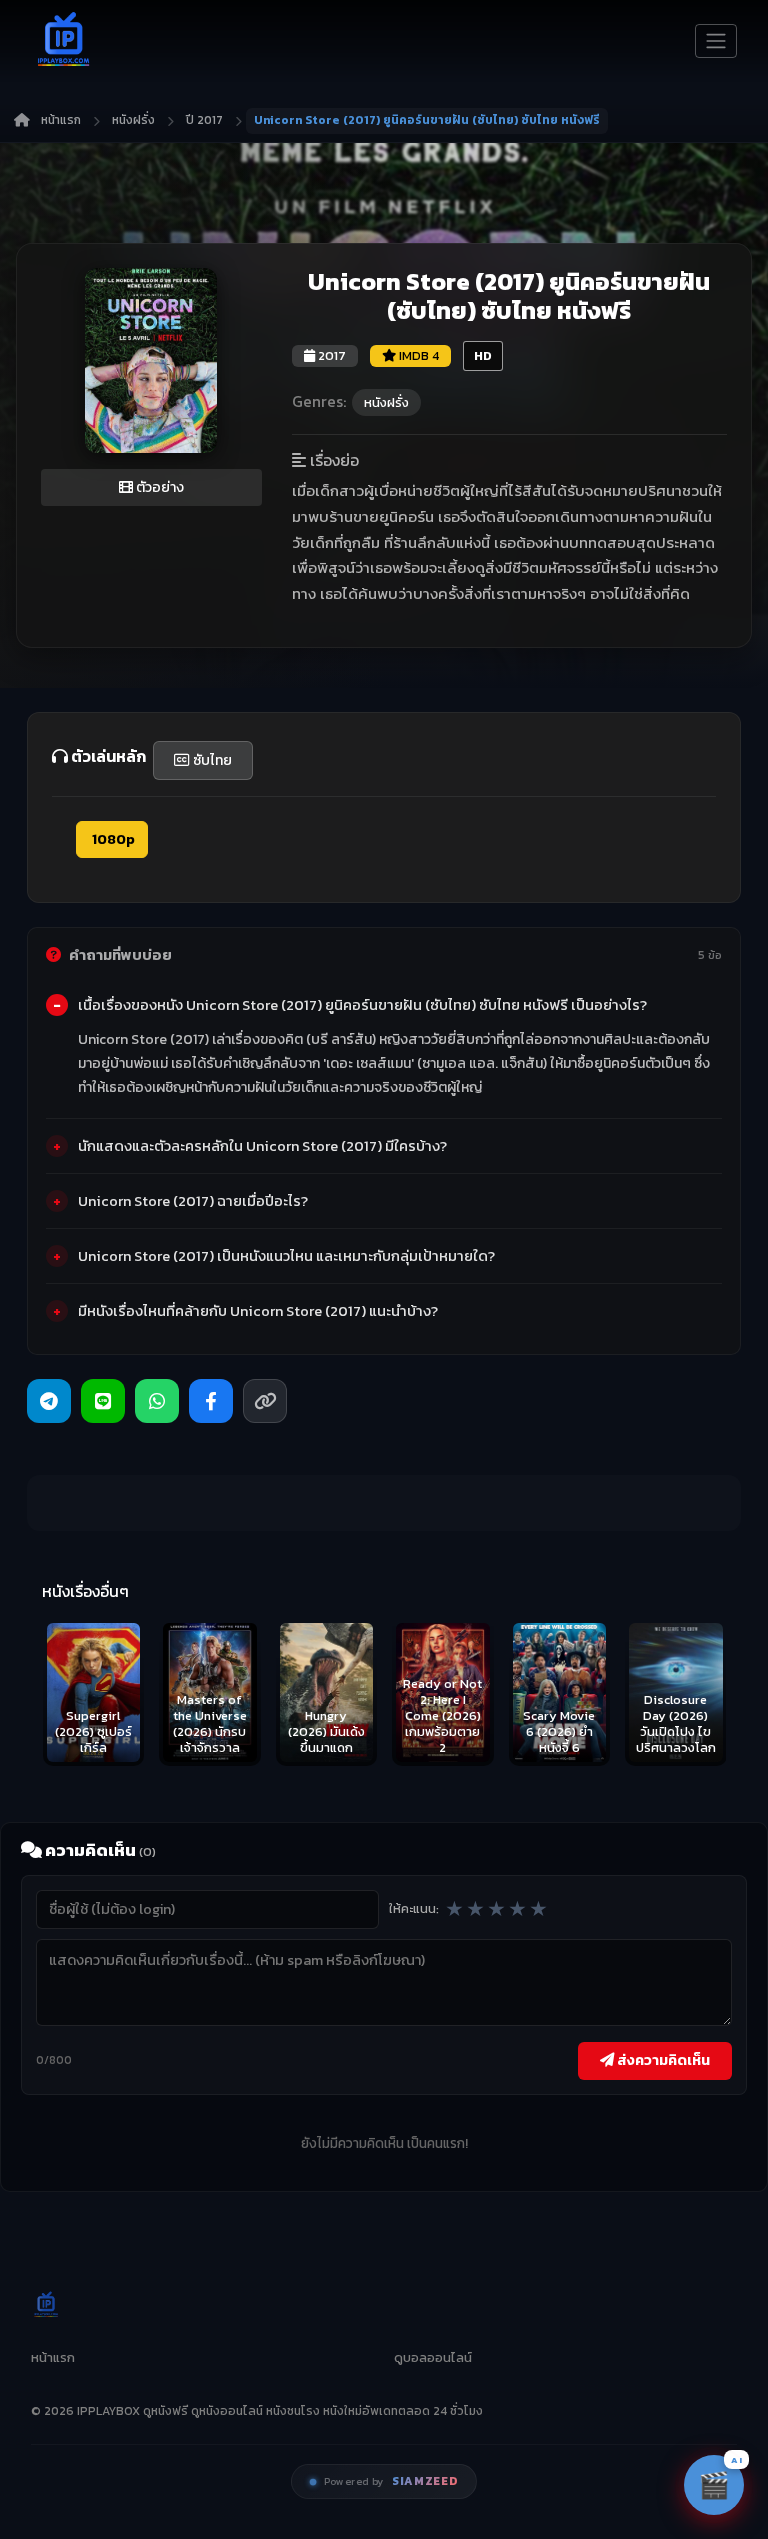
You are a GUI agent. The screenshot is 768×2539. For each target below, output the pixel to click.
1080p (112, 839)
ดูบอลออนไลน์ (433, 2357)
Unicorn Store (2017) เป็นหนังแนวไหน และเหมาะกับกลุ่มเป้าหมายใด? (286, 1256)
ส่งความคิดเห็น (662, 2060)
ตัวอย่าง (158, 487)
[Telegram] (49, 1401)
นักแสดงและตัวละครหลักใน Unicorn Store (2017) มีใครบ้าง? (262, 1146)
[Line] (103, 1401)
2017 (330, 355)
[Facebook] (211, 1401)
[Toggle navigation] (716, 41)
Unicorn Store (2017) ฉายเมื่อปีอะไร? (193, 1201)
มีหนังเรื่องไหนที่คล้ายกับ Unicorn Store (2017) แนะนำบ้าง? (258, 1311)
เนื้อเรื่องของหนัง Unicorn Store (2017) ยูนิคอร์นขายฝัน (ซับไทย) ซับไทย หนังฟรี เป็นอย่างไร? (362, 1005)
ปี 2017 (204, 120)
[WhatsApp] (157, 1401)
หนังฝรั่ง (133, 120)
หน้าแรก (61, 120)
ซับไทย (211, 760)
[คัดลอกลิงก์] (265, 1401)
